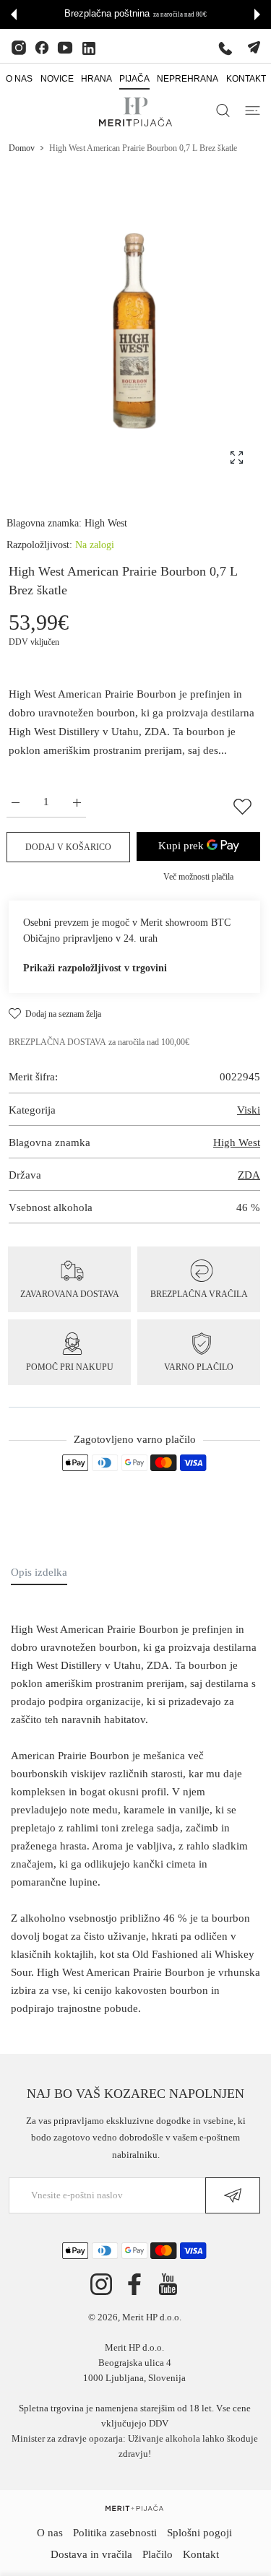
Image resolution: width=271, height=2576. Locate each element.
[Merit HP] (136, 112)
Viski (249, 1110)
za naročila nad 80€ (180, 14)
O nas (50, 2533)
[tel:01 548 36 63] (225, 48)
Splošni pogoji (199, 2533)
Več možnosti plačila (198, 877)
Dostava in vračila (91, 2554)
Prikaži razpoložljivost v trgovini (95, 968)
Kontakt (201, 2554)
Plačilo (158, 2554)
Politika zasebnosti (115, 2533)
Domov (22, 148)
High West (106, 523)
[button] (14, 14)
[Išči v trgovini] (223, 110)
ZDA (249, 1175)
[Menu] (253, 110)
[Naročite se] (233, 2195)
